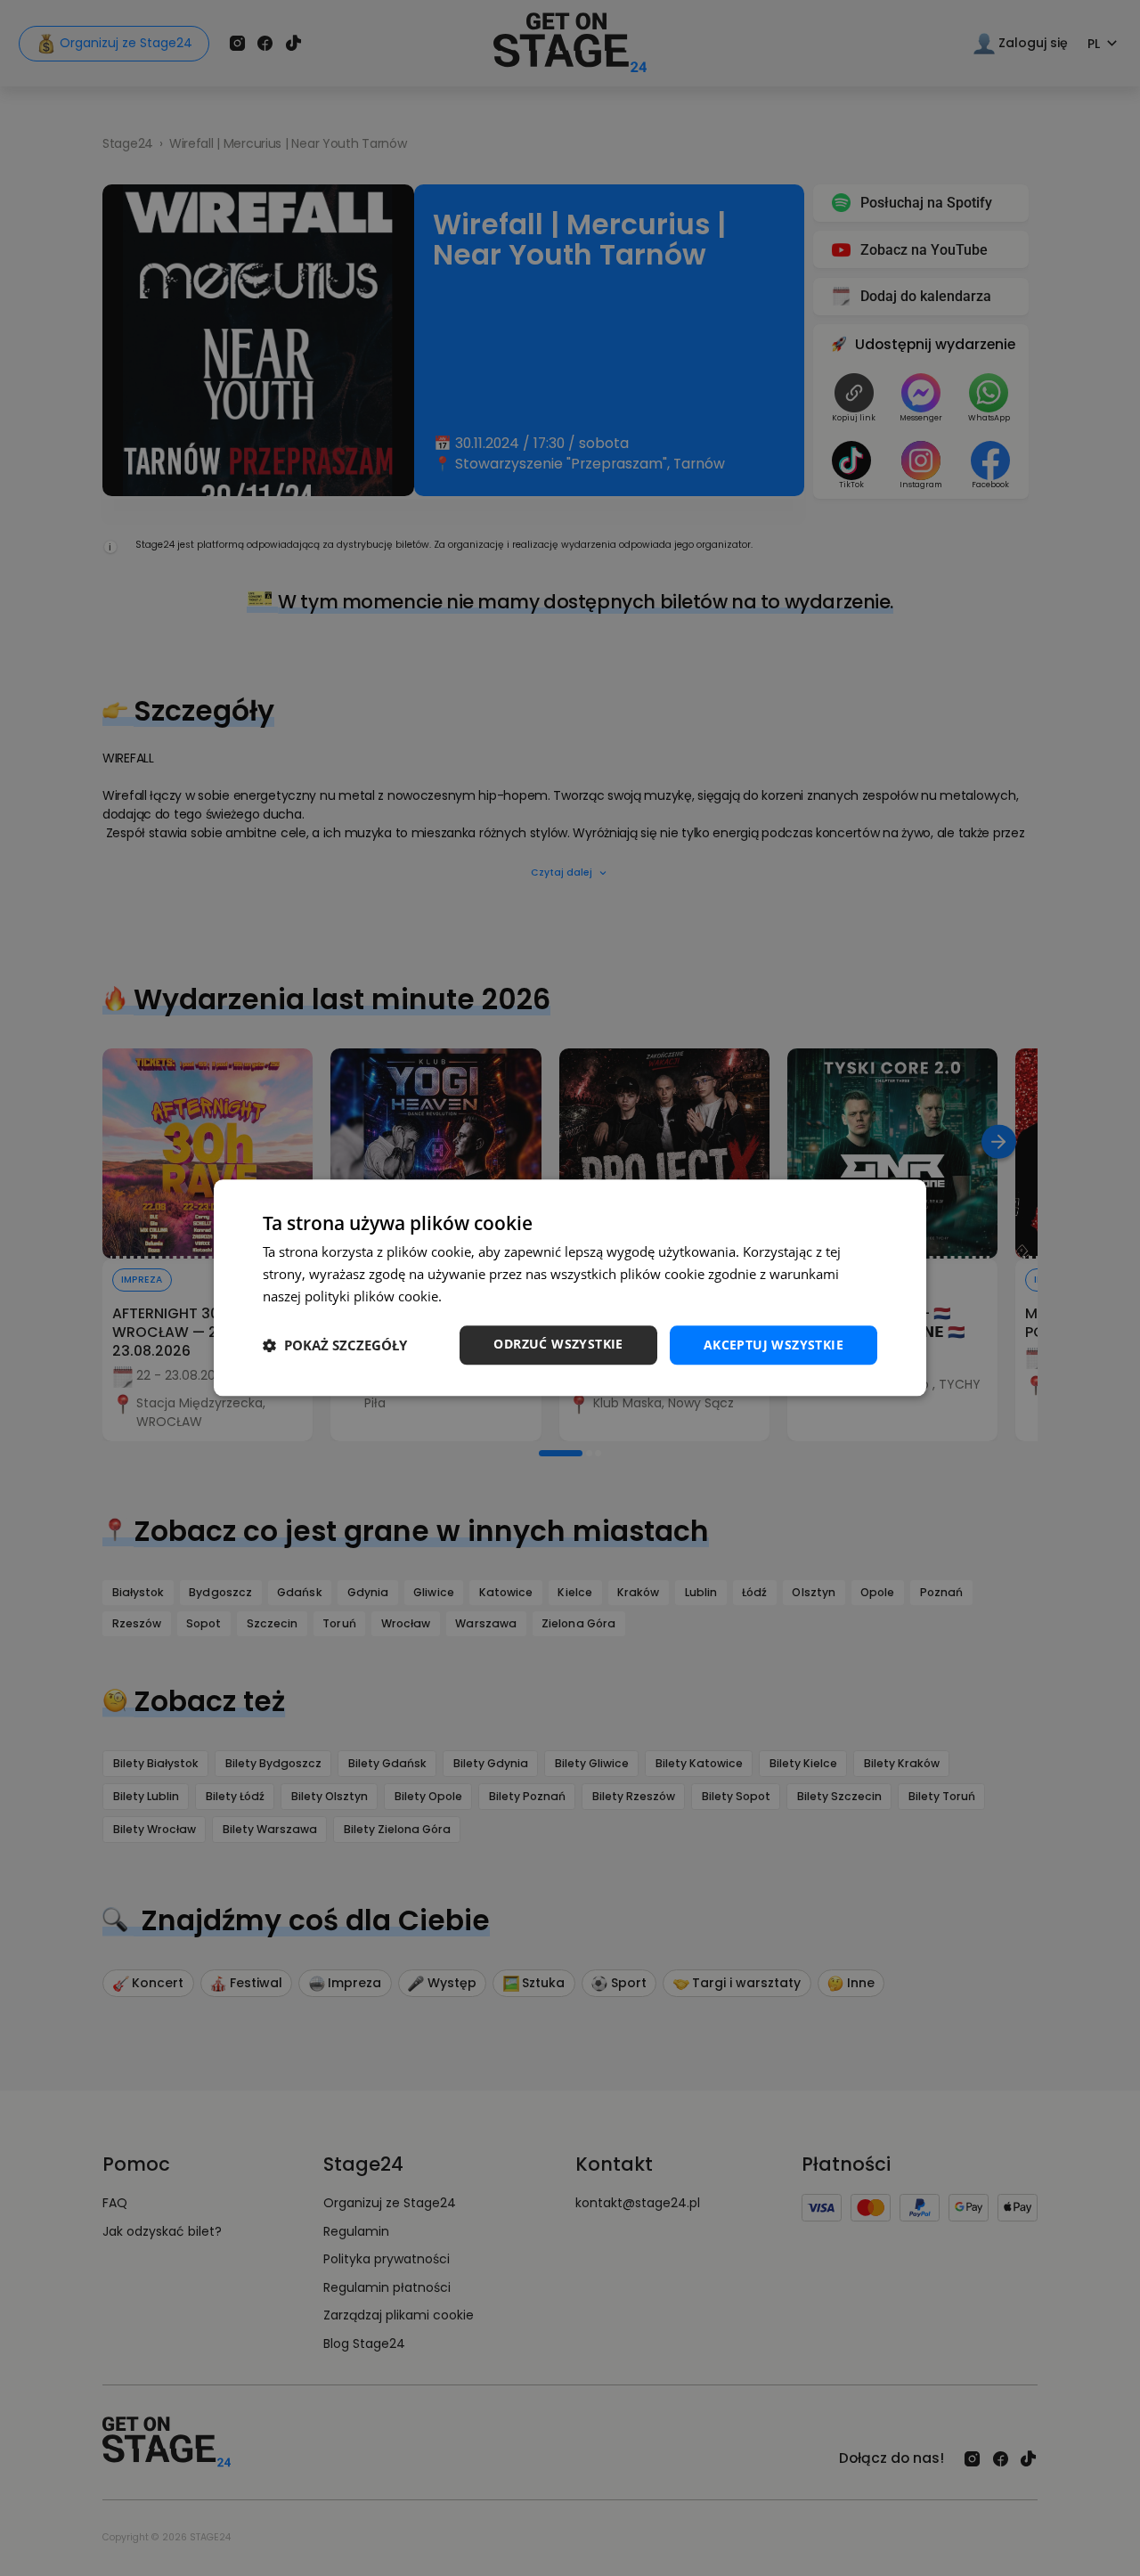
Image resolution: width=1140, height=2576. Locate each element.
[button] (335, 1345)
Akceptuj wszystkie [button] (774, 1345)
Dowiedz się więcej (503, 1296)
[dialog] (570, 1288)
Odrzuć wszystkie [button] (558, 1344)
